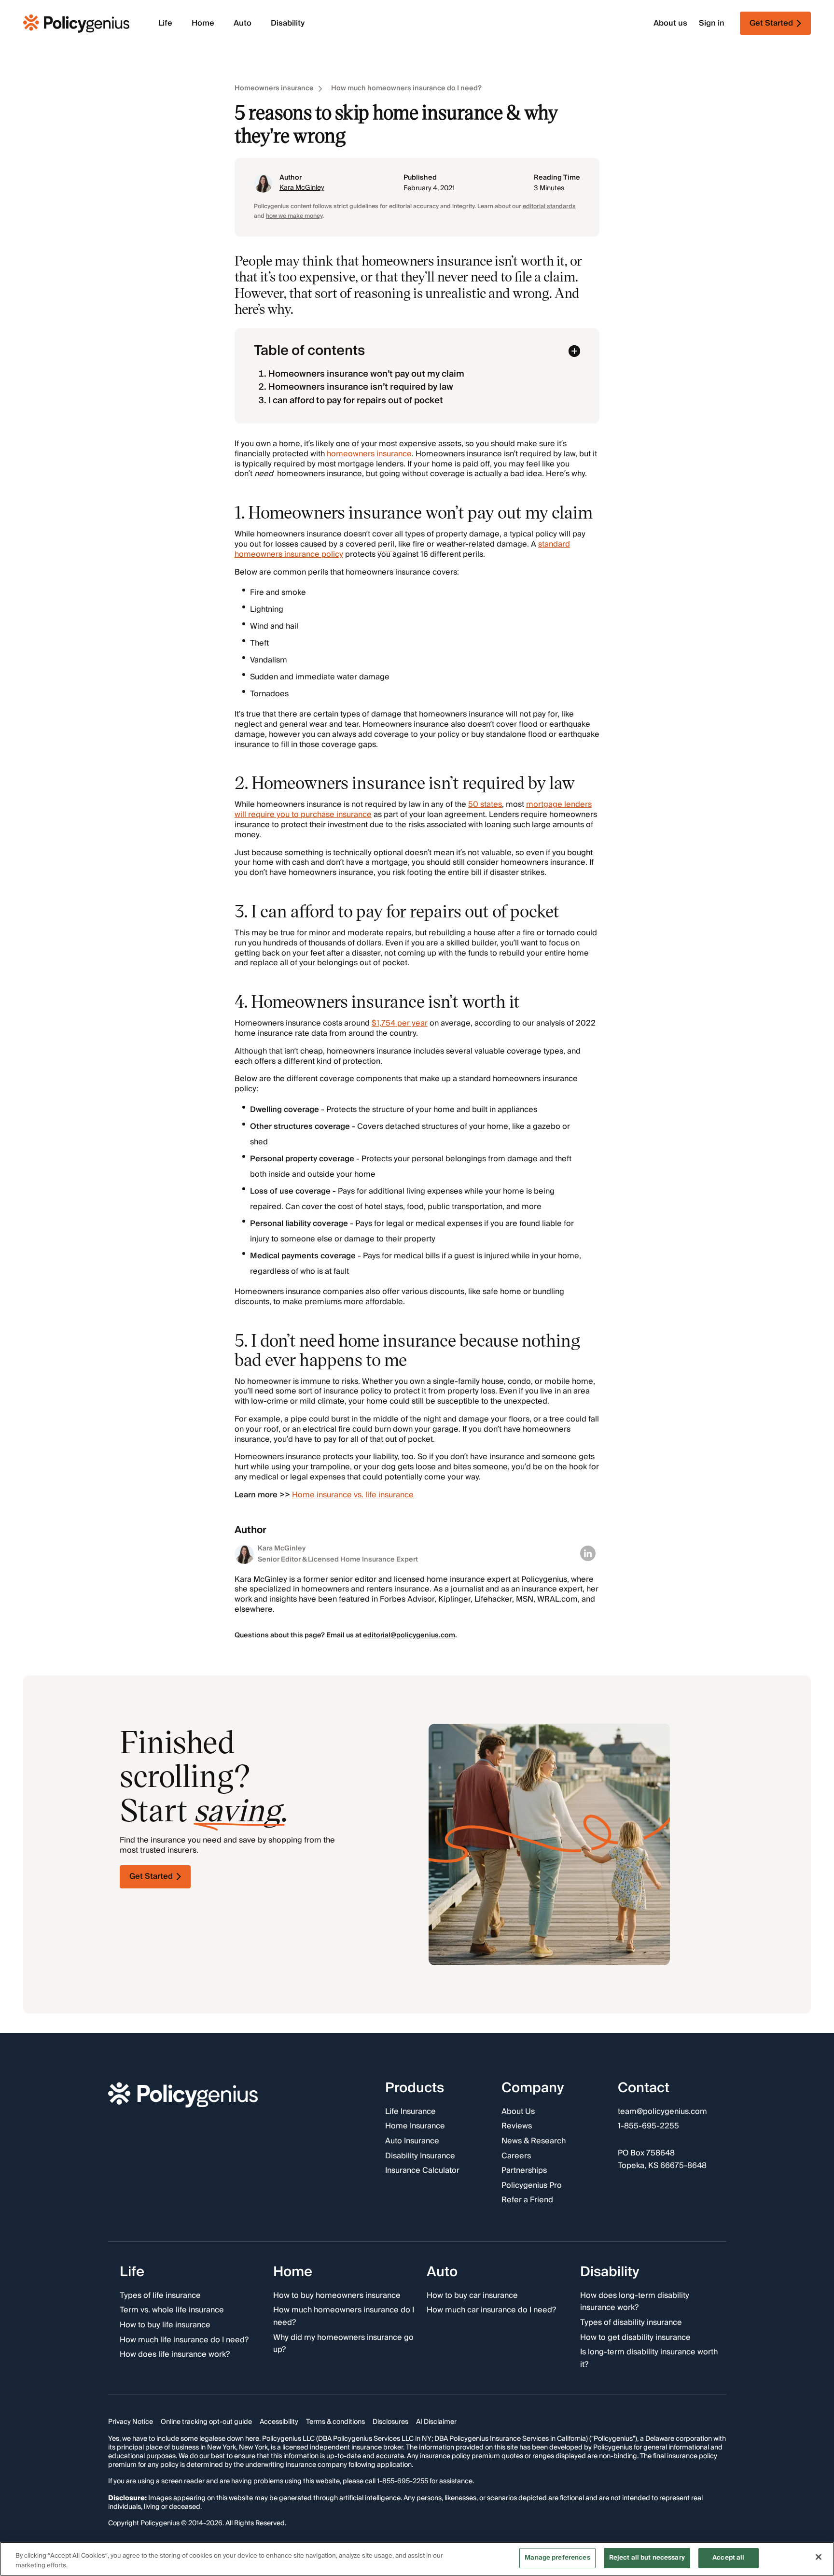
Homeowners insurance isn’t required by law (361, 387)
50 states (485, 804)
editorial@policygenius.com (409, 1635)
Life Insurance (410, 2112)
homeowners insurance (369, 454)
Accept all (728, 2558)
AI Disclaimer (436, 2422)
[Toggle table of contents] (574, 351)
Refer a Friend (527, 2200)
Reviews (517, 2126)
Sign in (712, 23)
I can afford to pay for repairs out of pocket (356, 401)
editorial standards (549, 206)
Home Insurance (415, 2126)
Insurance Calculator (422, 2171)
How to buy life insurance (165, 2325)
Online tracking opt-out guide (206, 2422)
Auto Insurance (412, 2141)
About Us (518, 2112)
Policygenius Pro (532, 2186)
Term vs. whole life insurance (172, 2310)
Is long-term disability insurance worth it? (649, 2358)
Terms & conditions (335, 2422)
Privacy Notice (131, 2422)
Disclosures (390, 2422)
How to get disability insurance (635, 2337)
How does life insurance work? (175, 2355)
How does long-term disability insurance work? (635, 2302)
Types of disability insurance (631, 2323)
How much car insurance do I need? (491, 2310)
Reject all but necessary (647, 2558)
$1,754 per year (400, 1023)
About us (670, 23)
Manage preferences (557, 2558)
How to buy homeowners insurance (337, 2296)
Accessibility (279, 2422)
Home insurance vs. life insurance (353, 1495)
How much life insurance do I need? (184, 2340)
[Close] (819, 2557)
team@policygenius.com (662, 2112)
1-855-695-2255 (648, 2126)
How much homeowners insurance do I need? (406, 89)
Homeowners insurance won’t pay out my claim (366, 374)
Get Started (151, 1876)
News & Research (534, 2141)
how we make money (294, 216)
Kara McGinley (302, 188)
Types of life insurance (160, 2296)
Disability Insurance (420, 2156)
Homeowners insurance (274, 89)
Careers (516, 2156)
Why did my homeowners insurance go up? (343, 2344)
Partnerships (524, 2171)
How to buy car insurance (472, 2296)
